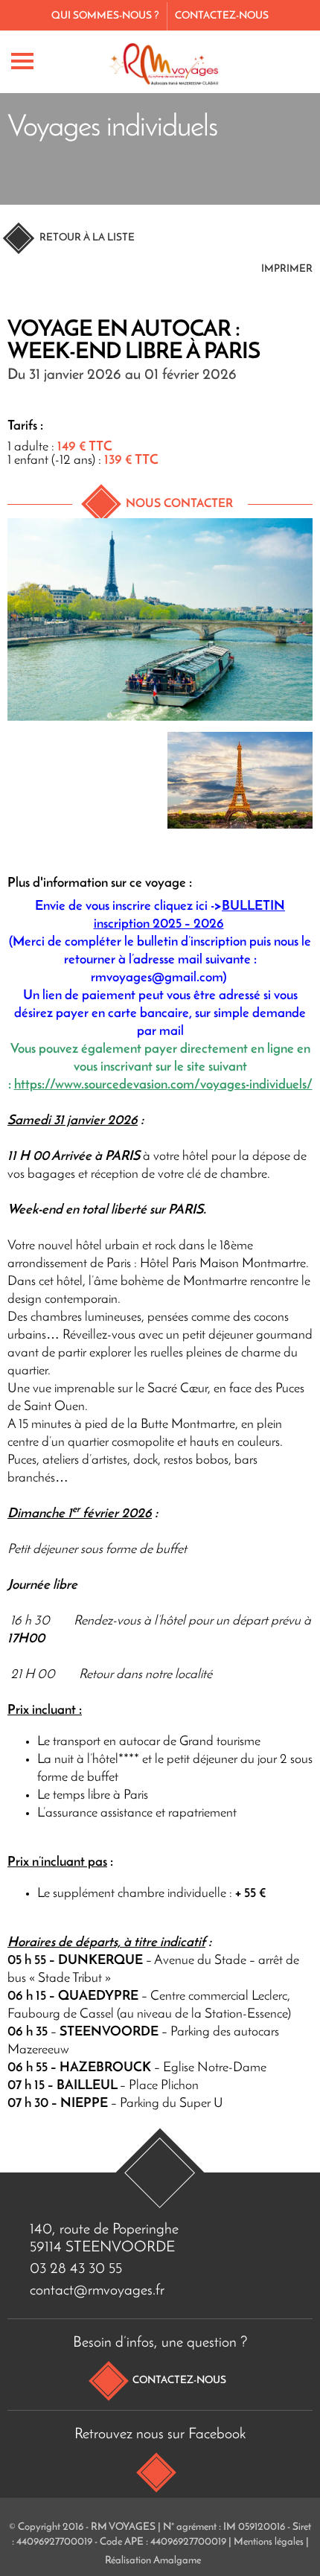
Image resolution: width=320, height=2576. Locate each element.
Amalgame (177, 2561)
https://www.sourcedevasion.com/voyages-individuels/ (163, 1085)
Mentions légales (269, 2542)
